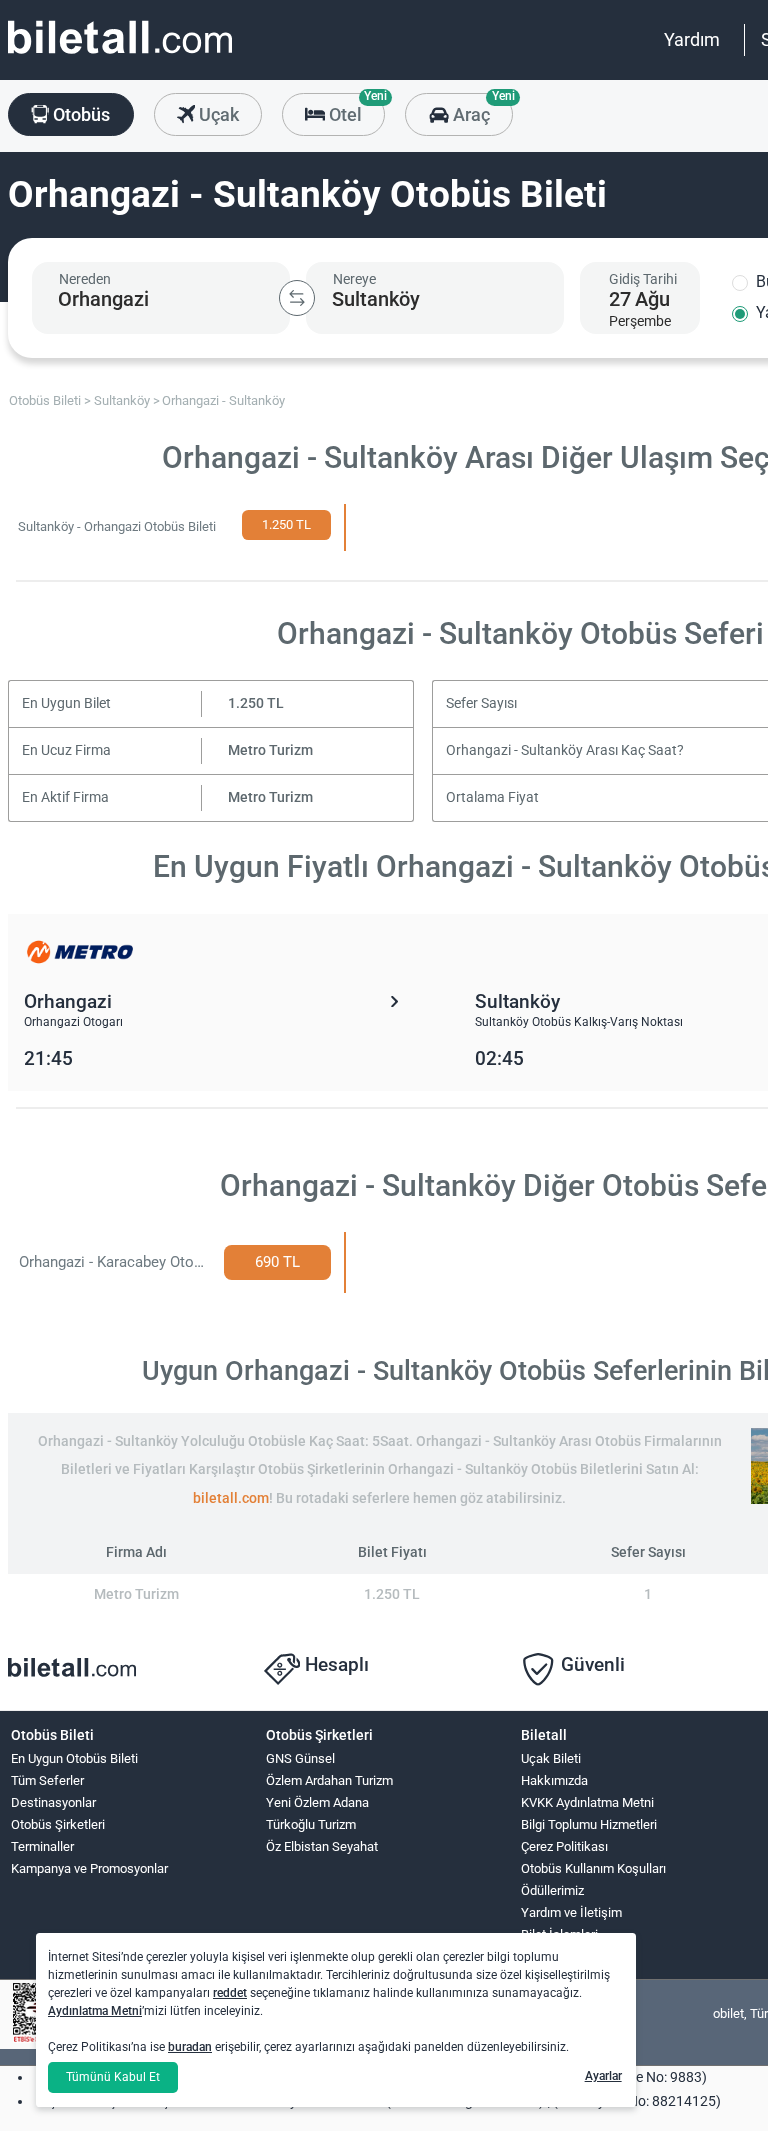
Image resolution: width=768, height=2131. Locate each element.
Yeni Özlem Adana (317, 1802)
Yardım (692, 39)
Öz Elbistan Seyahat (322, 1846)
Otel (355, 109)
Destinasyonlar (53, 1802)
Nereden (85, 279)
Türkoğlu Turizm (311, 1824)
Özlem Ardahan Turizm (329, 1780)
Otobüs (79, 114)
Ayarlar (603, 2076)
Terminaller (42, 1846)
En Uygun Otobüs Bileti (74, 1758)
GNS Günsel (300, 1758)
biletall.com (231, 1498)
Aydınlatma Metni (95, 2011)
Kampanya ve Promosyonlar (89, 1868)
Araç (480, 109)
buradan (190, 2047)
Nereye (354, 279)
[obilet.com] (120, 55)
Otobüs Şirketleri (58, 1824)
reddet (230, 1993)
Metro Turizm (270, 750)
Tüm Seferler (47, 1780)
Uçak (217, 114)
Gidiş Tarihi (643, 279)
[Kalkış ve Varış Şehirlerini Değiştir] (297, 298)
